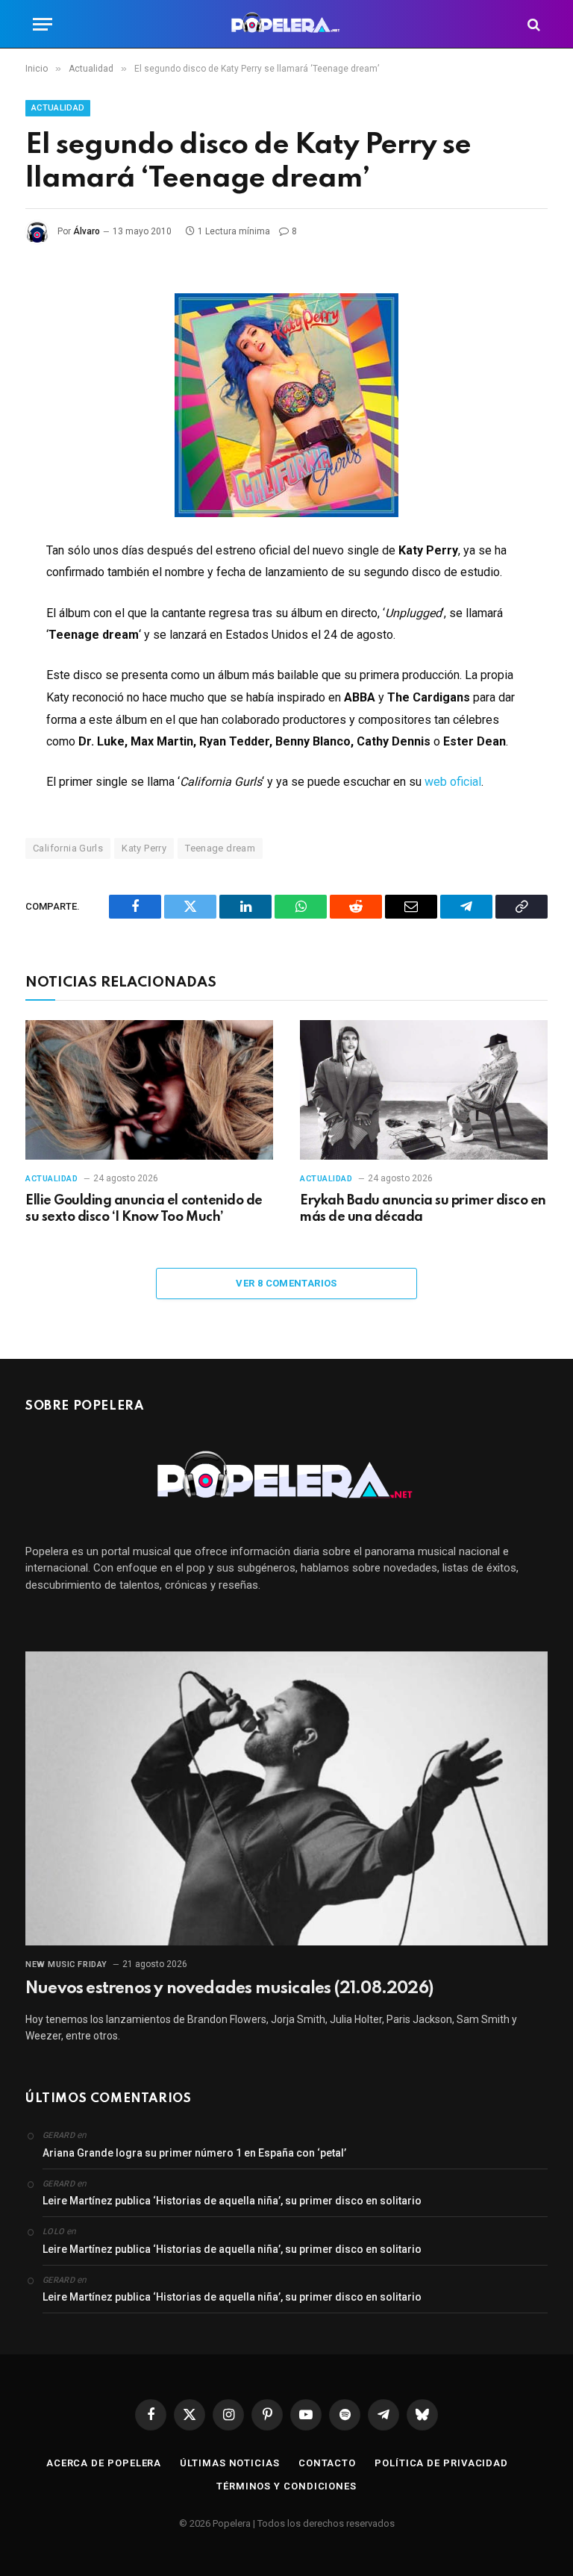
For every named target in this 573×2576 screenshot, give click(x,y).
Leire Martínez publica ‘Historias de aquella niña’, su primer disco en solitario (232, 2201)
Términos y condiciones (286, 2486)
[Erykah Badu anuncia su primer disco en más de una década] (424, 1090)
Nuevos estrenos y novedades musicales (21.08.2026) (229, 1989)
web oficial (453, 782)
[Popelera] (287, 24)
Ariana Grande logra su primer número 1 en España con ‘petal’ (194, 2153)
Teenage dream (220, 848)
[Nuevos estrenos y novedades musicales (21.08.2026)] (286, 1798)
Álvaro (87, 231)
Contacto (327, 2463)
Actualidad (58, 108)
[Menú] (43, 24)
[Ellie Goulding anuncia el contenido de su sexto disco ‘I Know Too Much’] (149, 1090)
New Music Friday (66, 1964)
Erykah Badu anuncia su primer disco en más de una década (423, 1209)
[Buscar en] (532, 24)
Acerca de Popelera (104, 2463)
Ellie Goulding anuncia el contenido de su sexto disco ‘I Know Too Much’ (144, 1209)
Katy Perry (144, 848)
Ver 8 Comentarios (286, 1283)
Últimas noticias (230, 2463)
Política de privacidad (441, 2463)
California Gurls (68, 848)
